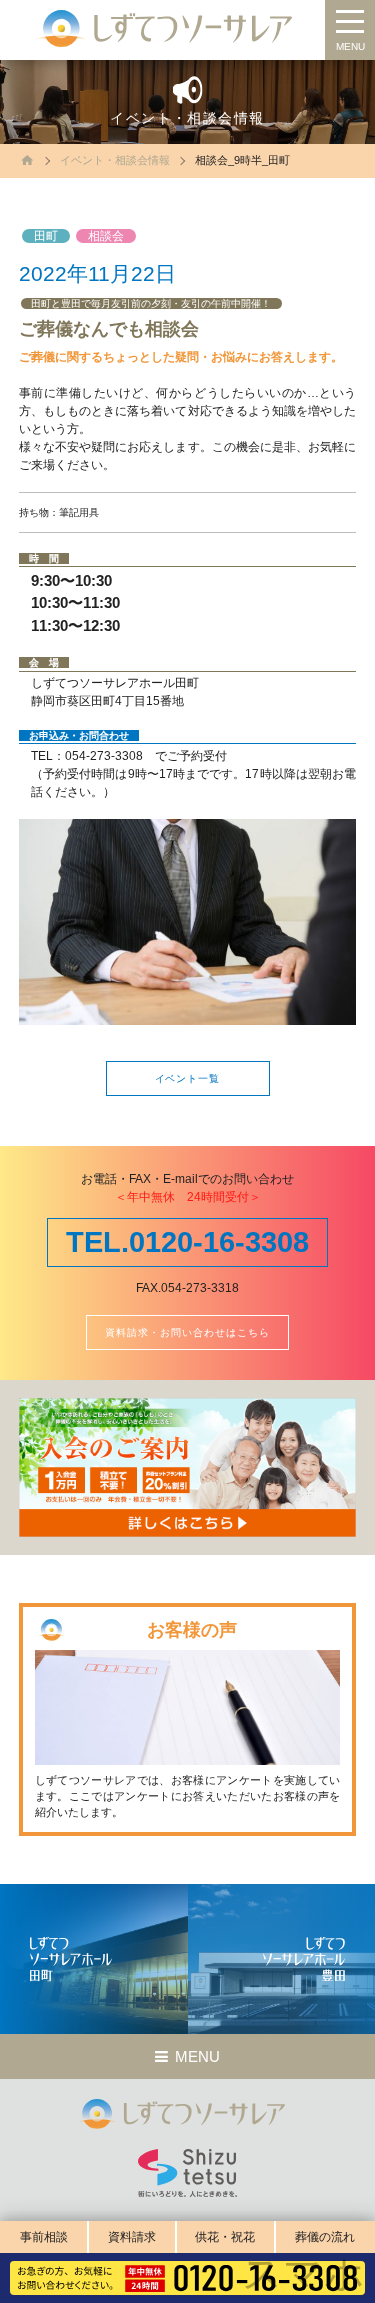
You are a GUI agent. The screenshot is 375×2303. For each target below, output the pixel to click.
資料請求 (132, 2237)
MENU (350, 46)
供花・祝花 (225, 2237)
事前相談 (44, 2237)
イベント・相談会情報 (115, 160)
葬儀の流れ (325, 2237)
